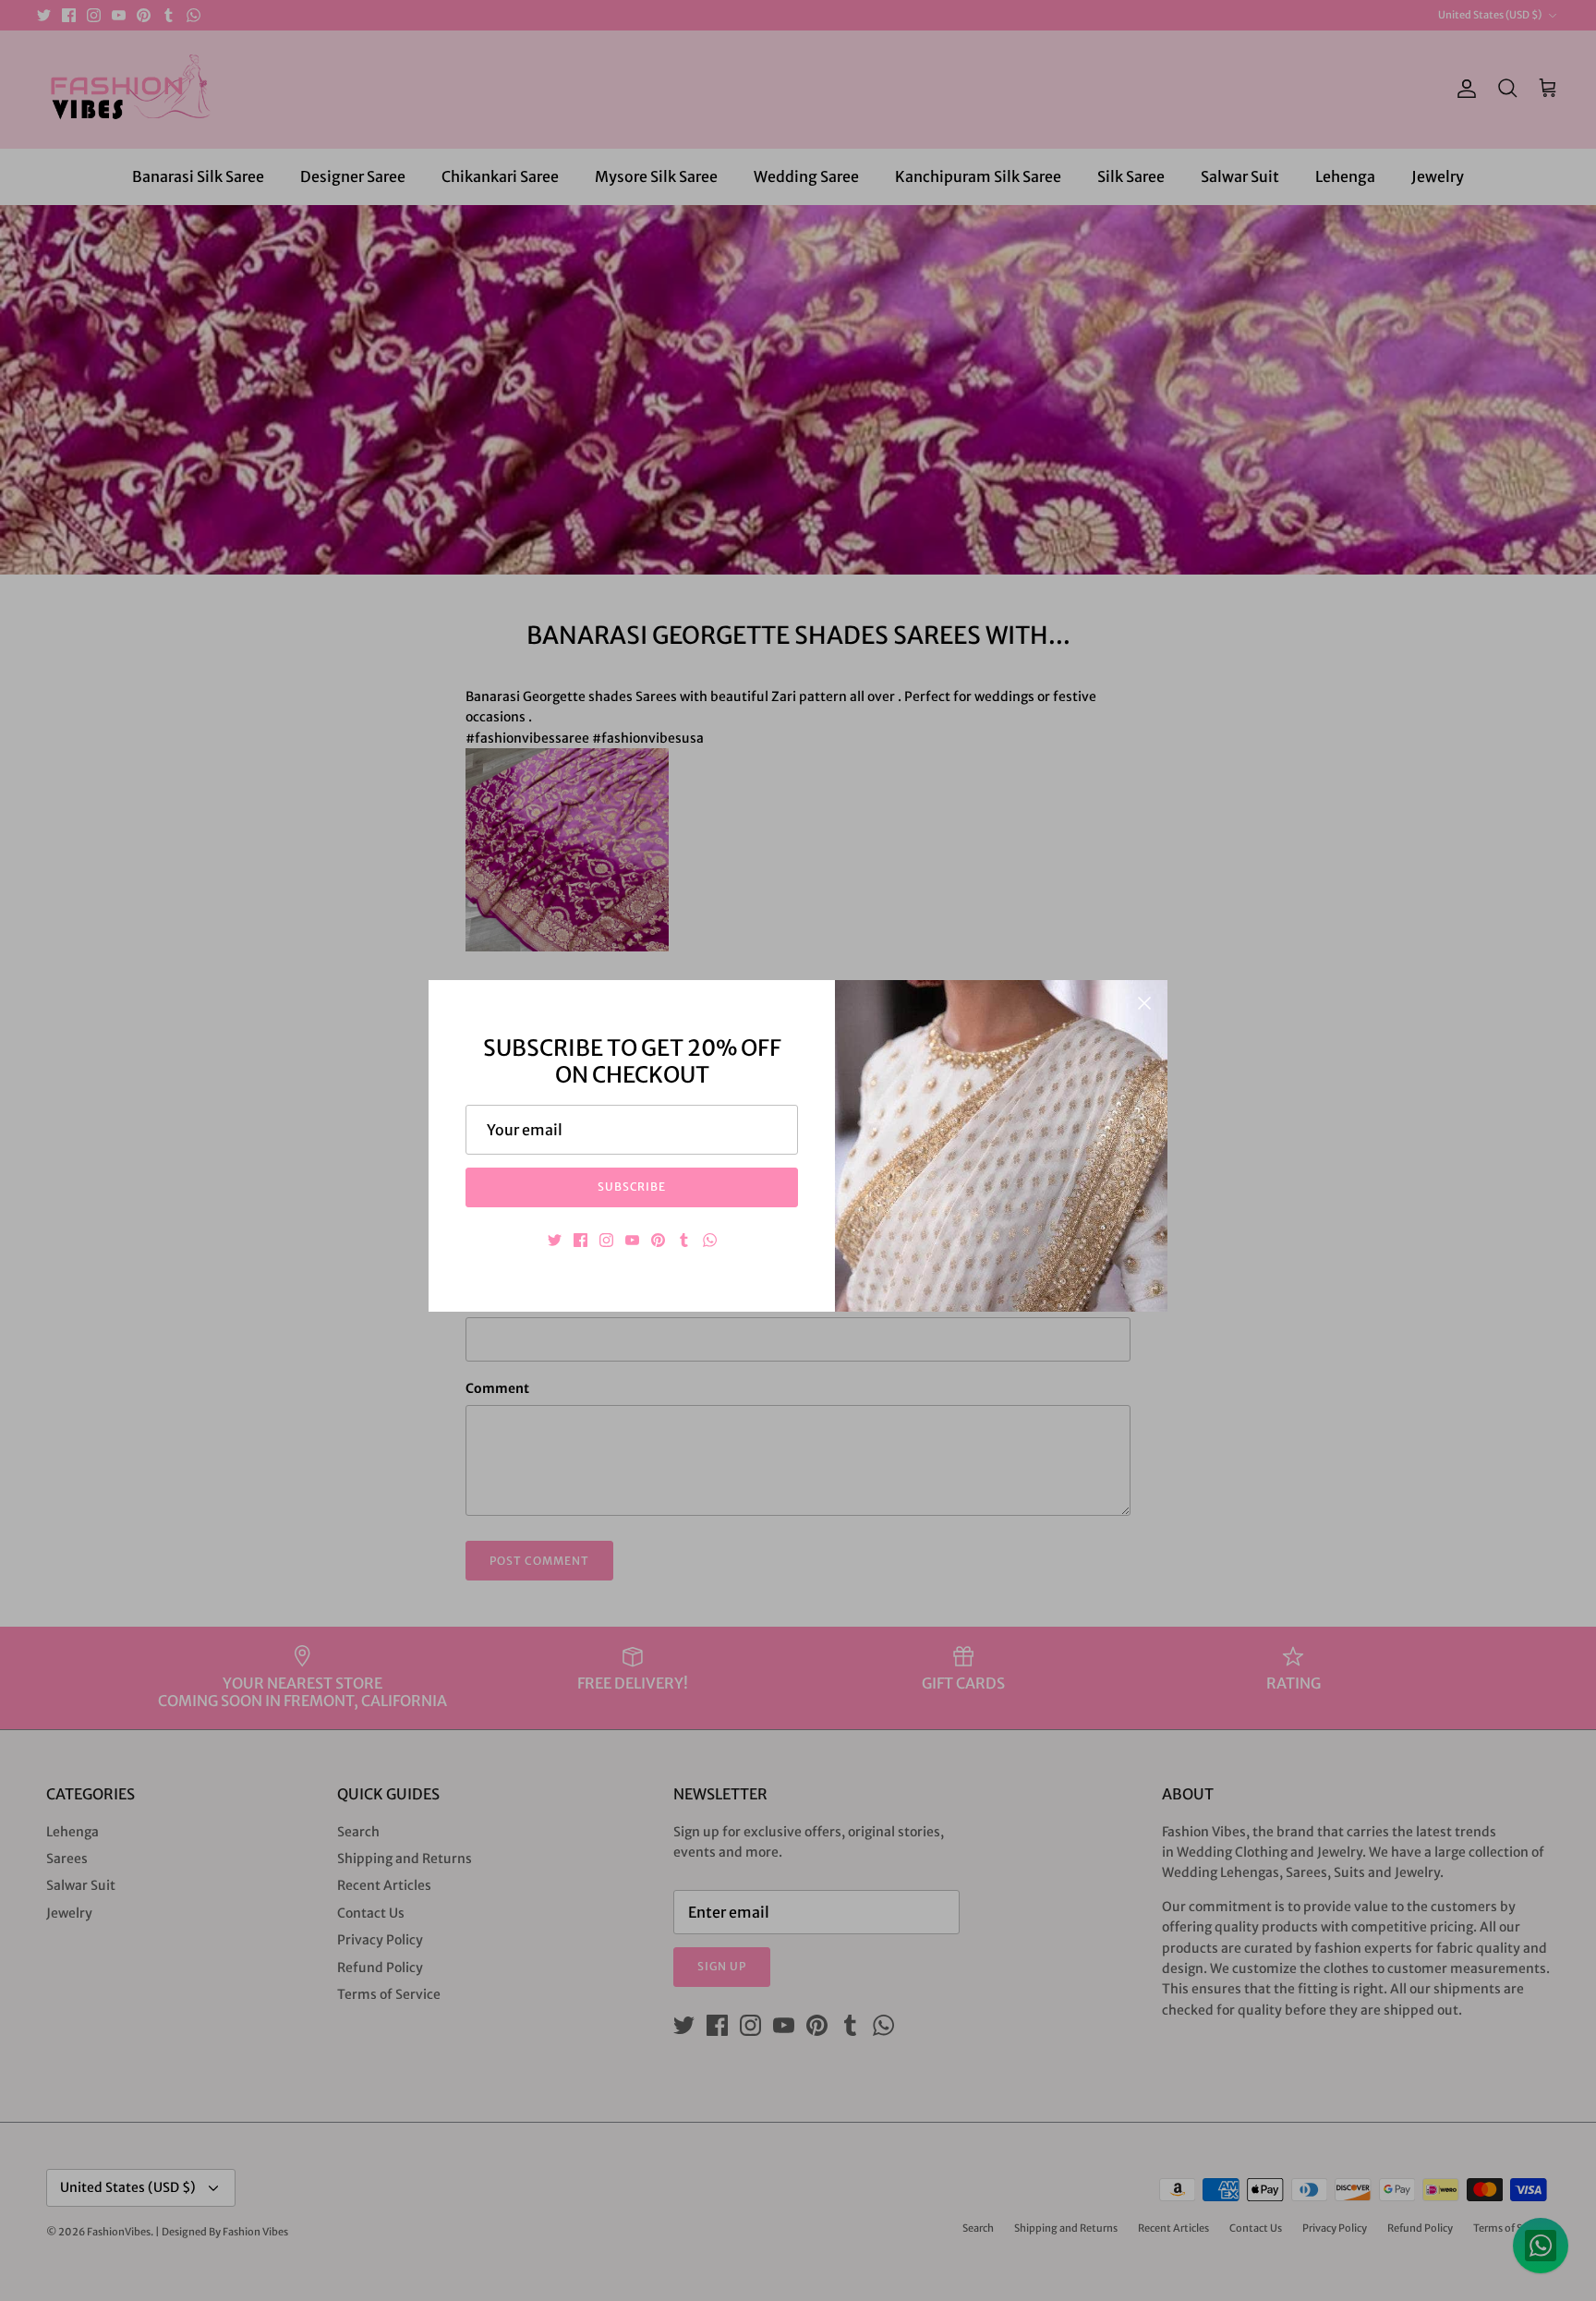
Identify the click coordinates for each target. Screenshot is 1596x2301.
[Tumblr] (684, 1240)
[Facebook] (580, 1240)
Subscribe (632, 1187)
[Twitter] (555, 1240)
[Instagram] (606, 1240)
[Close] (1144, 1003)
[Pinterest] (658, 1240)
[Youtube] (632, 1240)
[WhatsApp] (710, 1240)
